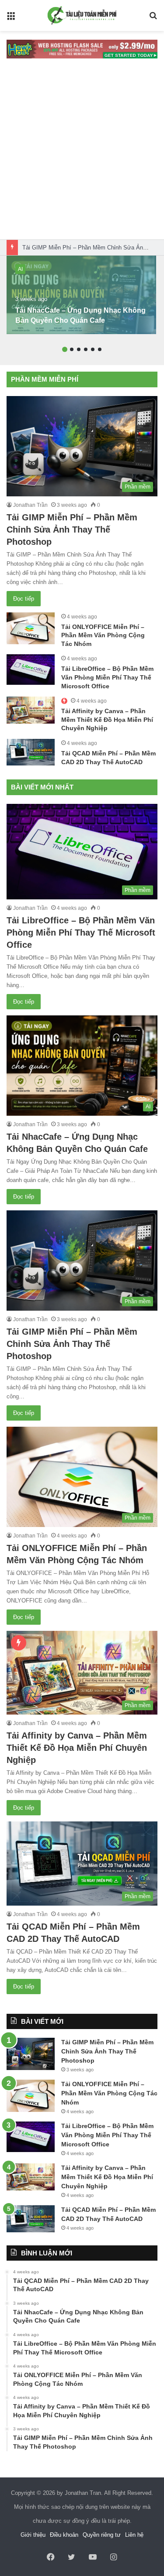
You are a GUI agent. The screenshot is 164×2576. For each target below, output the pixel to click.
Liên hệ (134, 2535)
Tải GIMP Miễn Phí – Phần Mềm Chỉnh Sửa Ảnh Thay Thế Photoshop (72, 530)
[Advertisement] (82, 153)
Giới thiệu (33, 2535)
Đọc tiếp (24, 599)
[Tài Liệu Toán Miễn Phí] (82, 15)
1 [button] (65, 349)
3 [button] (79, 349)
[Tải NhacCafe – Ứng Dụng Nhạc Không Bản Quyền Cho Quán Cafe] (81, 295)
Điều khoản (64, 2535)
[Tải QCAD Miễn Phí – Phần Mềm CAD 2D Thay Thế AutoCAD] (31, 752)
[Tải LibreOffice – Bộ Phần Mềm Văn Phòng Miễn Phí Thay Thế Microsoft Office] (31, 670)
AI (20, 269)
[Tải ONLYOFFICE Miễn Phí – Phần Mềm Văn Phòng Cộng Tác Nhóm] (31, 628)
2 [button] (72, 349)
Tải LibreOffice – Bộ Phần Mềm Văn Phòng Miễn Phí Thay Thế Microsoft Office (107, 677)
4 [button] (86, 349)
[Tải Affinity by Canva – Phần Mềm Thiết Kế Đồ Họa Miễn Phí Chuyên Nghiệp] (31, 710)
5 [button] (93, 349)
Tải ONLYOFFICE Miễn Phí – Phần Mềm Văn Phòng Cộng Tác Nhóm (103, 635)
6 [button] (100, 349)
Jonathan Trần (30, 505)
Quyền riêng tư (102, 2535)
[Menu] (11, 19)
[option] (81, 295)
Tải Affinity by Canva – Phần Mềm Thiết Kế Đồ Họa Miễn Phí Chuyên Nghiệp (107, 719)
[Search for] (153, 19)
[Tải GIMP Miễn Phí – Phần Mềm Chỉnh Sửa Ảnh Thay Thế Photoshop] (31, 2054)
